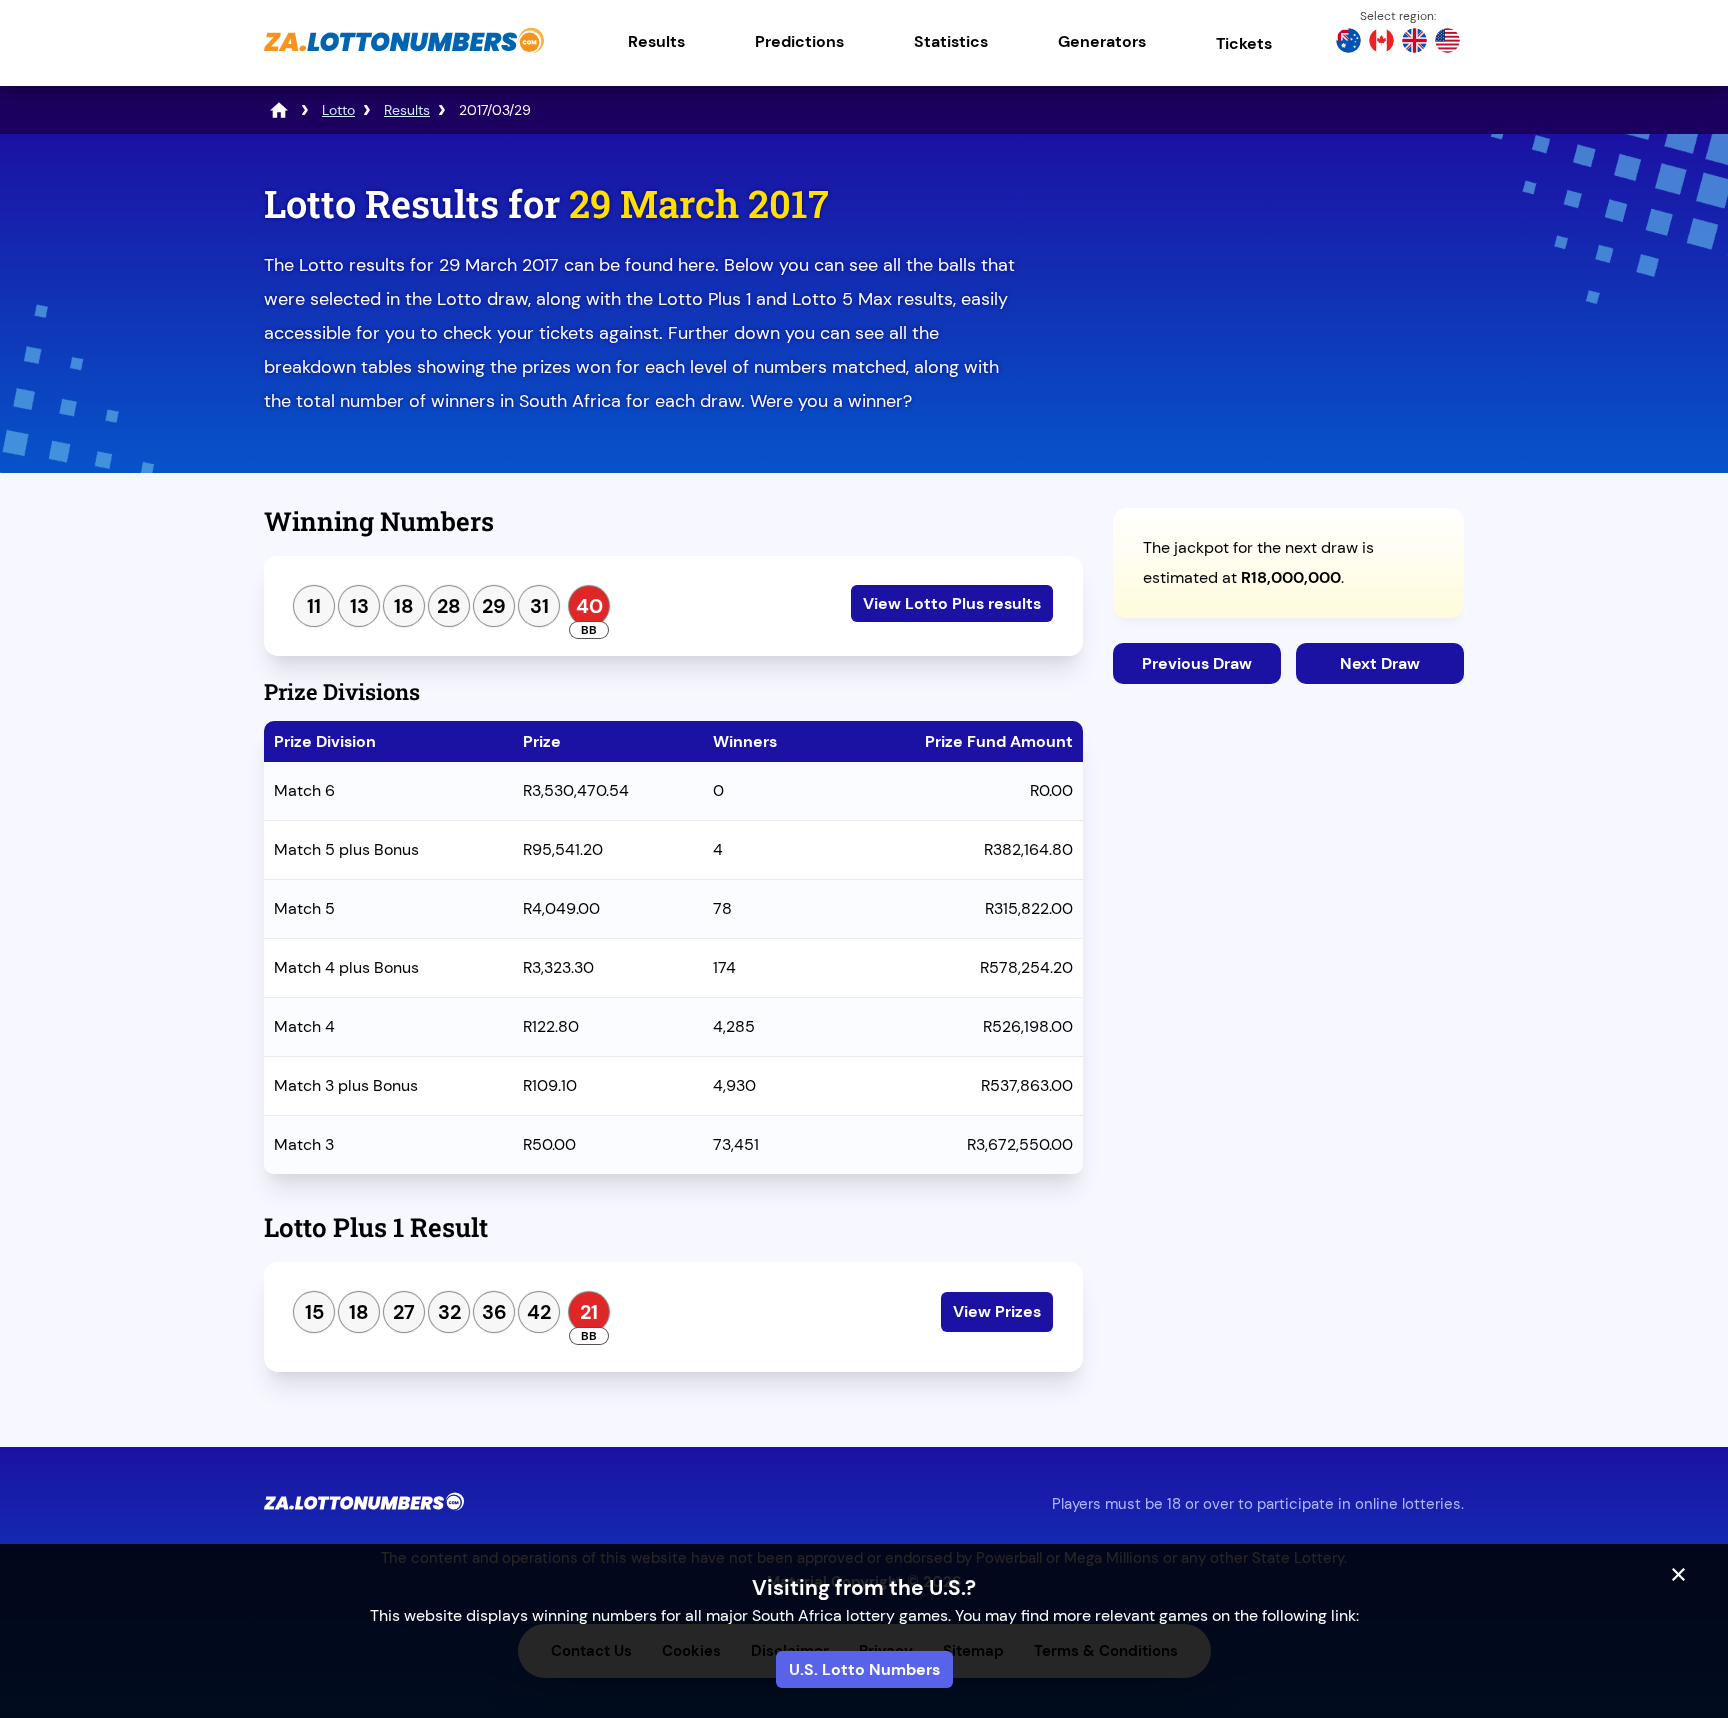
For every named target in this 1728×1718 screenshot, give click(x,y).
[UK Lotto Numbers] (1414, 43)
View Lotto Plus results (952, 603)
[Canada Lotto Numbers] (1381, 43)
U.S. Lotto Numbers (864, 1669)
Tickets (1244, 43)
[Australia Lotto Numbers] (1348, 43)
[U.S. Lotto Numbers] (1447, 43)
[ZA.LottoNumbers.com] (404, 54)
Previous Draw (1197, 663)
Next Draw (1380, 663)
